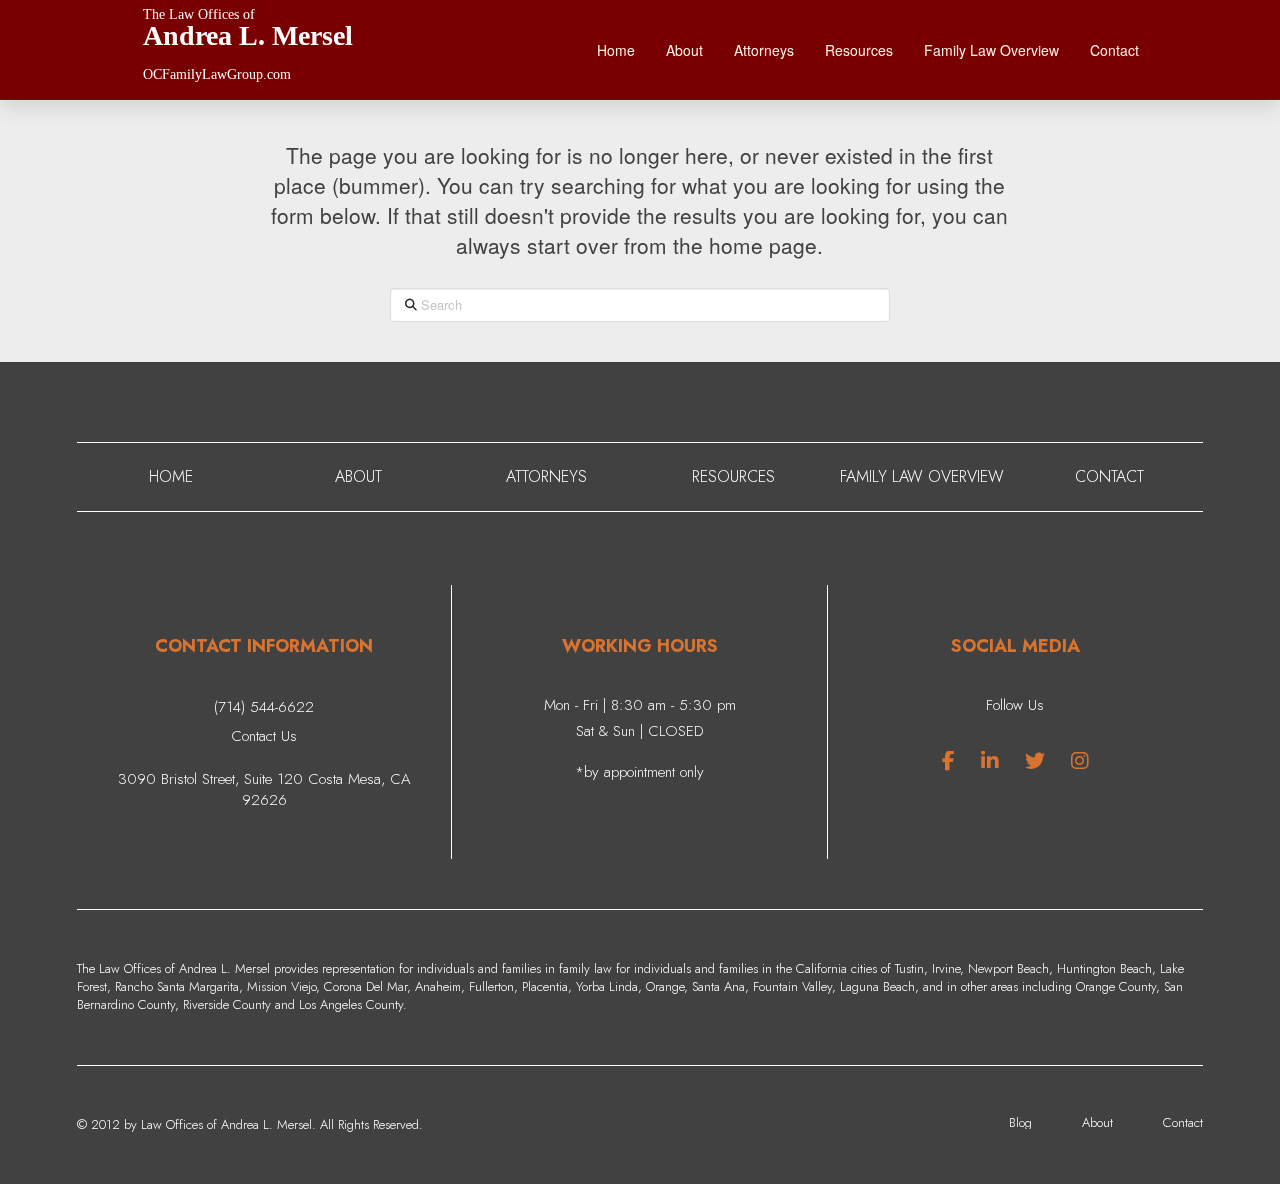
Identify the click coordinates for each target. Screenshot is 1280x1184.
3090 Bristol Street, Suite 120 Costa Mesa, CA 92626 (264, 789)
